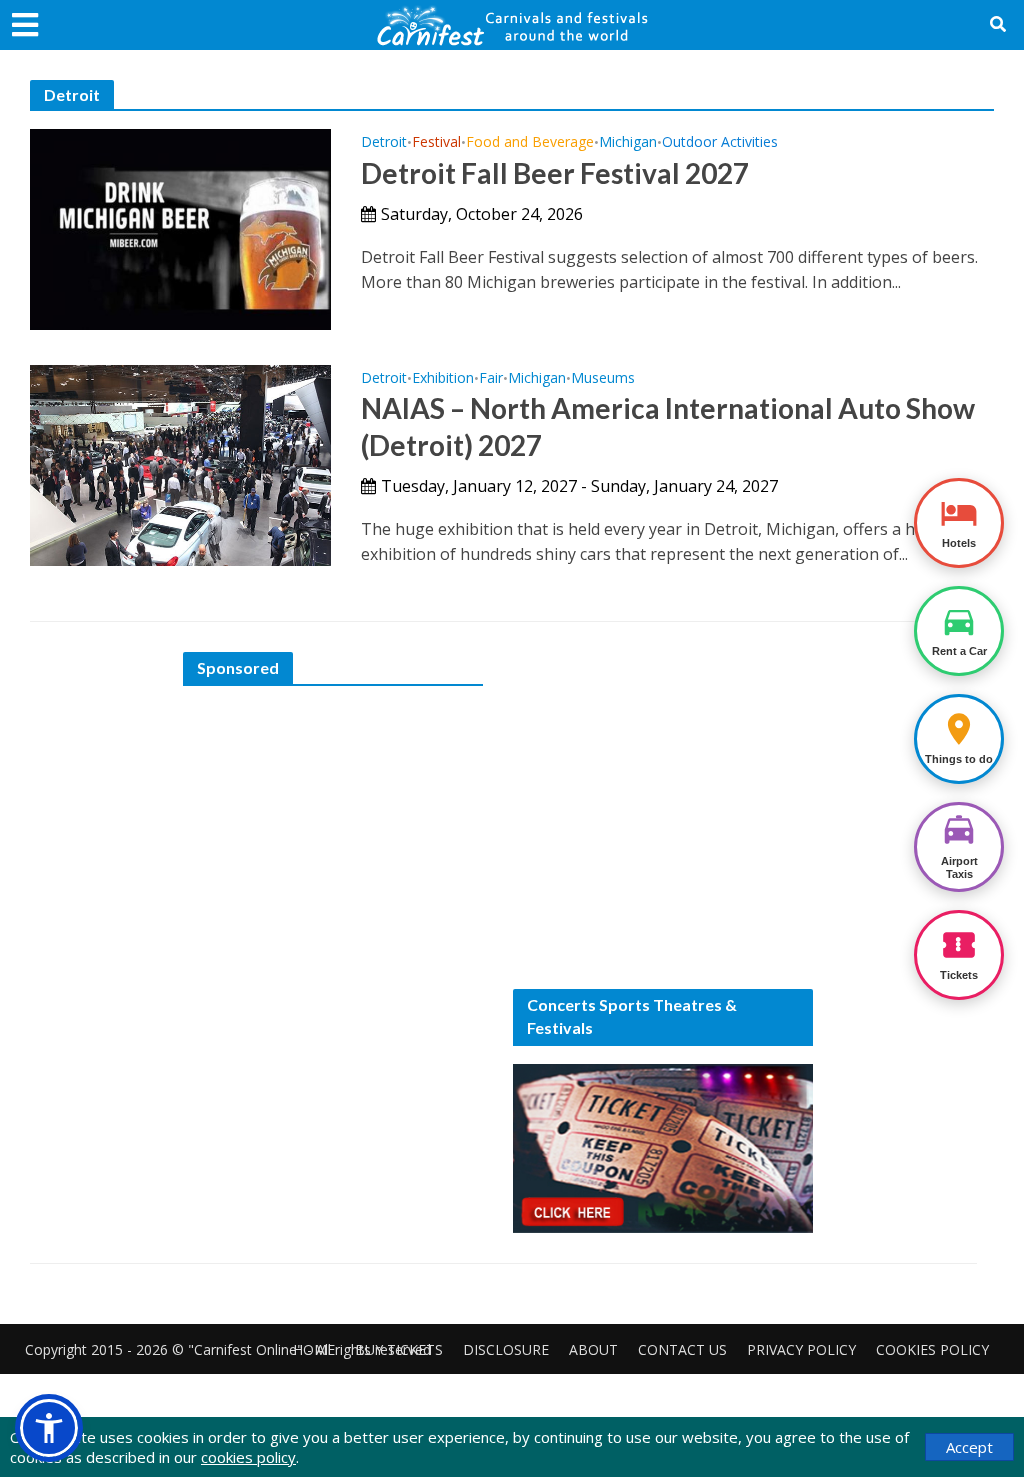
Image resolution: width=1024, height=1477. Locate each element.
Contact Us (682, 1349)
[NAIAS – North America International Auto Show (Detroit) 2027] (180, 464)
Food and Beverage (530, 143)
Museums (603, 379)
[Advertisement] (333, 829)
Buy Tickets (399, 1349)
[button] (49, 1428)
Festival (436, 143)
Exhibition (443, 379)
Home (314, 1349)
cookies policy (248, 1457)
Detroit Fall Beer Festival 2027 (555, 173)
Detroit (384, 143)
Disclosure (506, 1349)
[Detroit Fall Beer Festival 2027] (180, 228)
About (593, 1349)
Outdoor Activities (720, 143)
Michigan (628, 143)
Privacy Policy (801, 1349)
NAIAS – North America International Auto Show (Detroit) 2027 (668, 426)
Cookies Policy (932, 1349)
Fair (491, 379)
